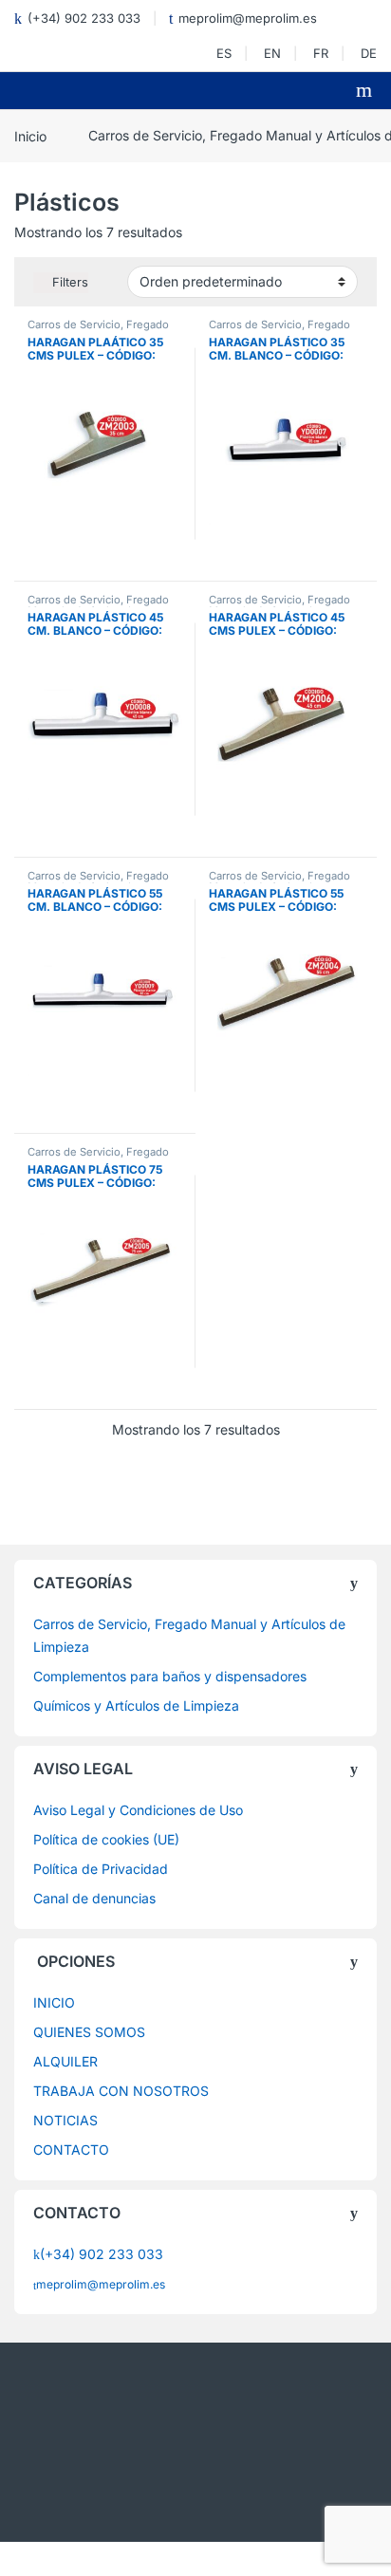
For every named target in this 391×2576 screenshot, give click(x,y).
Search (366, 90)
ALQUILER (65, 2061)
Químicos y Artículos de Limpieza (136, 1705)
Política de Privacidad (101, 1869)
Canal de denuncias (94, 1898)
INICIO (54, 2002)
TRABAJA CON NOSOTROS (121, 2091)
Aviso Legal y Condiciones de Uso (138, 1810)
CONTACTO (71, 2150)
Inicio (30, 135)
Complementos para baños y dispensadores (170, 1676)
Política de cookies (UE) (106, 1839)
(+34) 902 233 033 (84, 18)
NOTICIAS (65, 2120)
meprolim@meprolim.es (248, 18)
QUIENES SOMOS (89, 2032)
